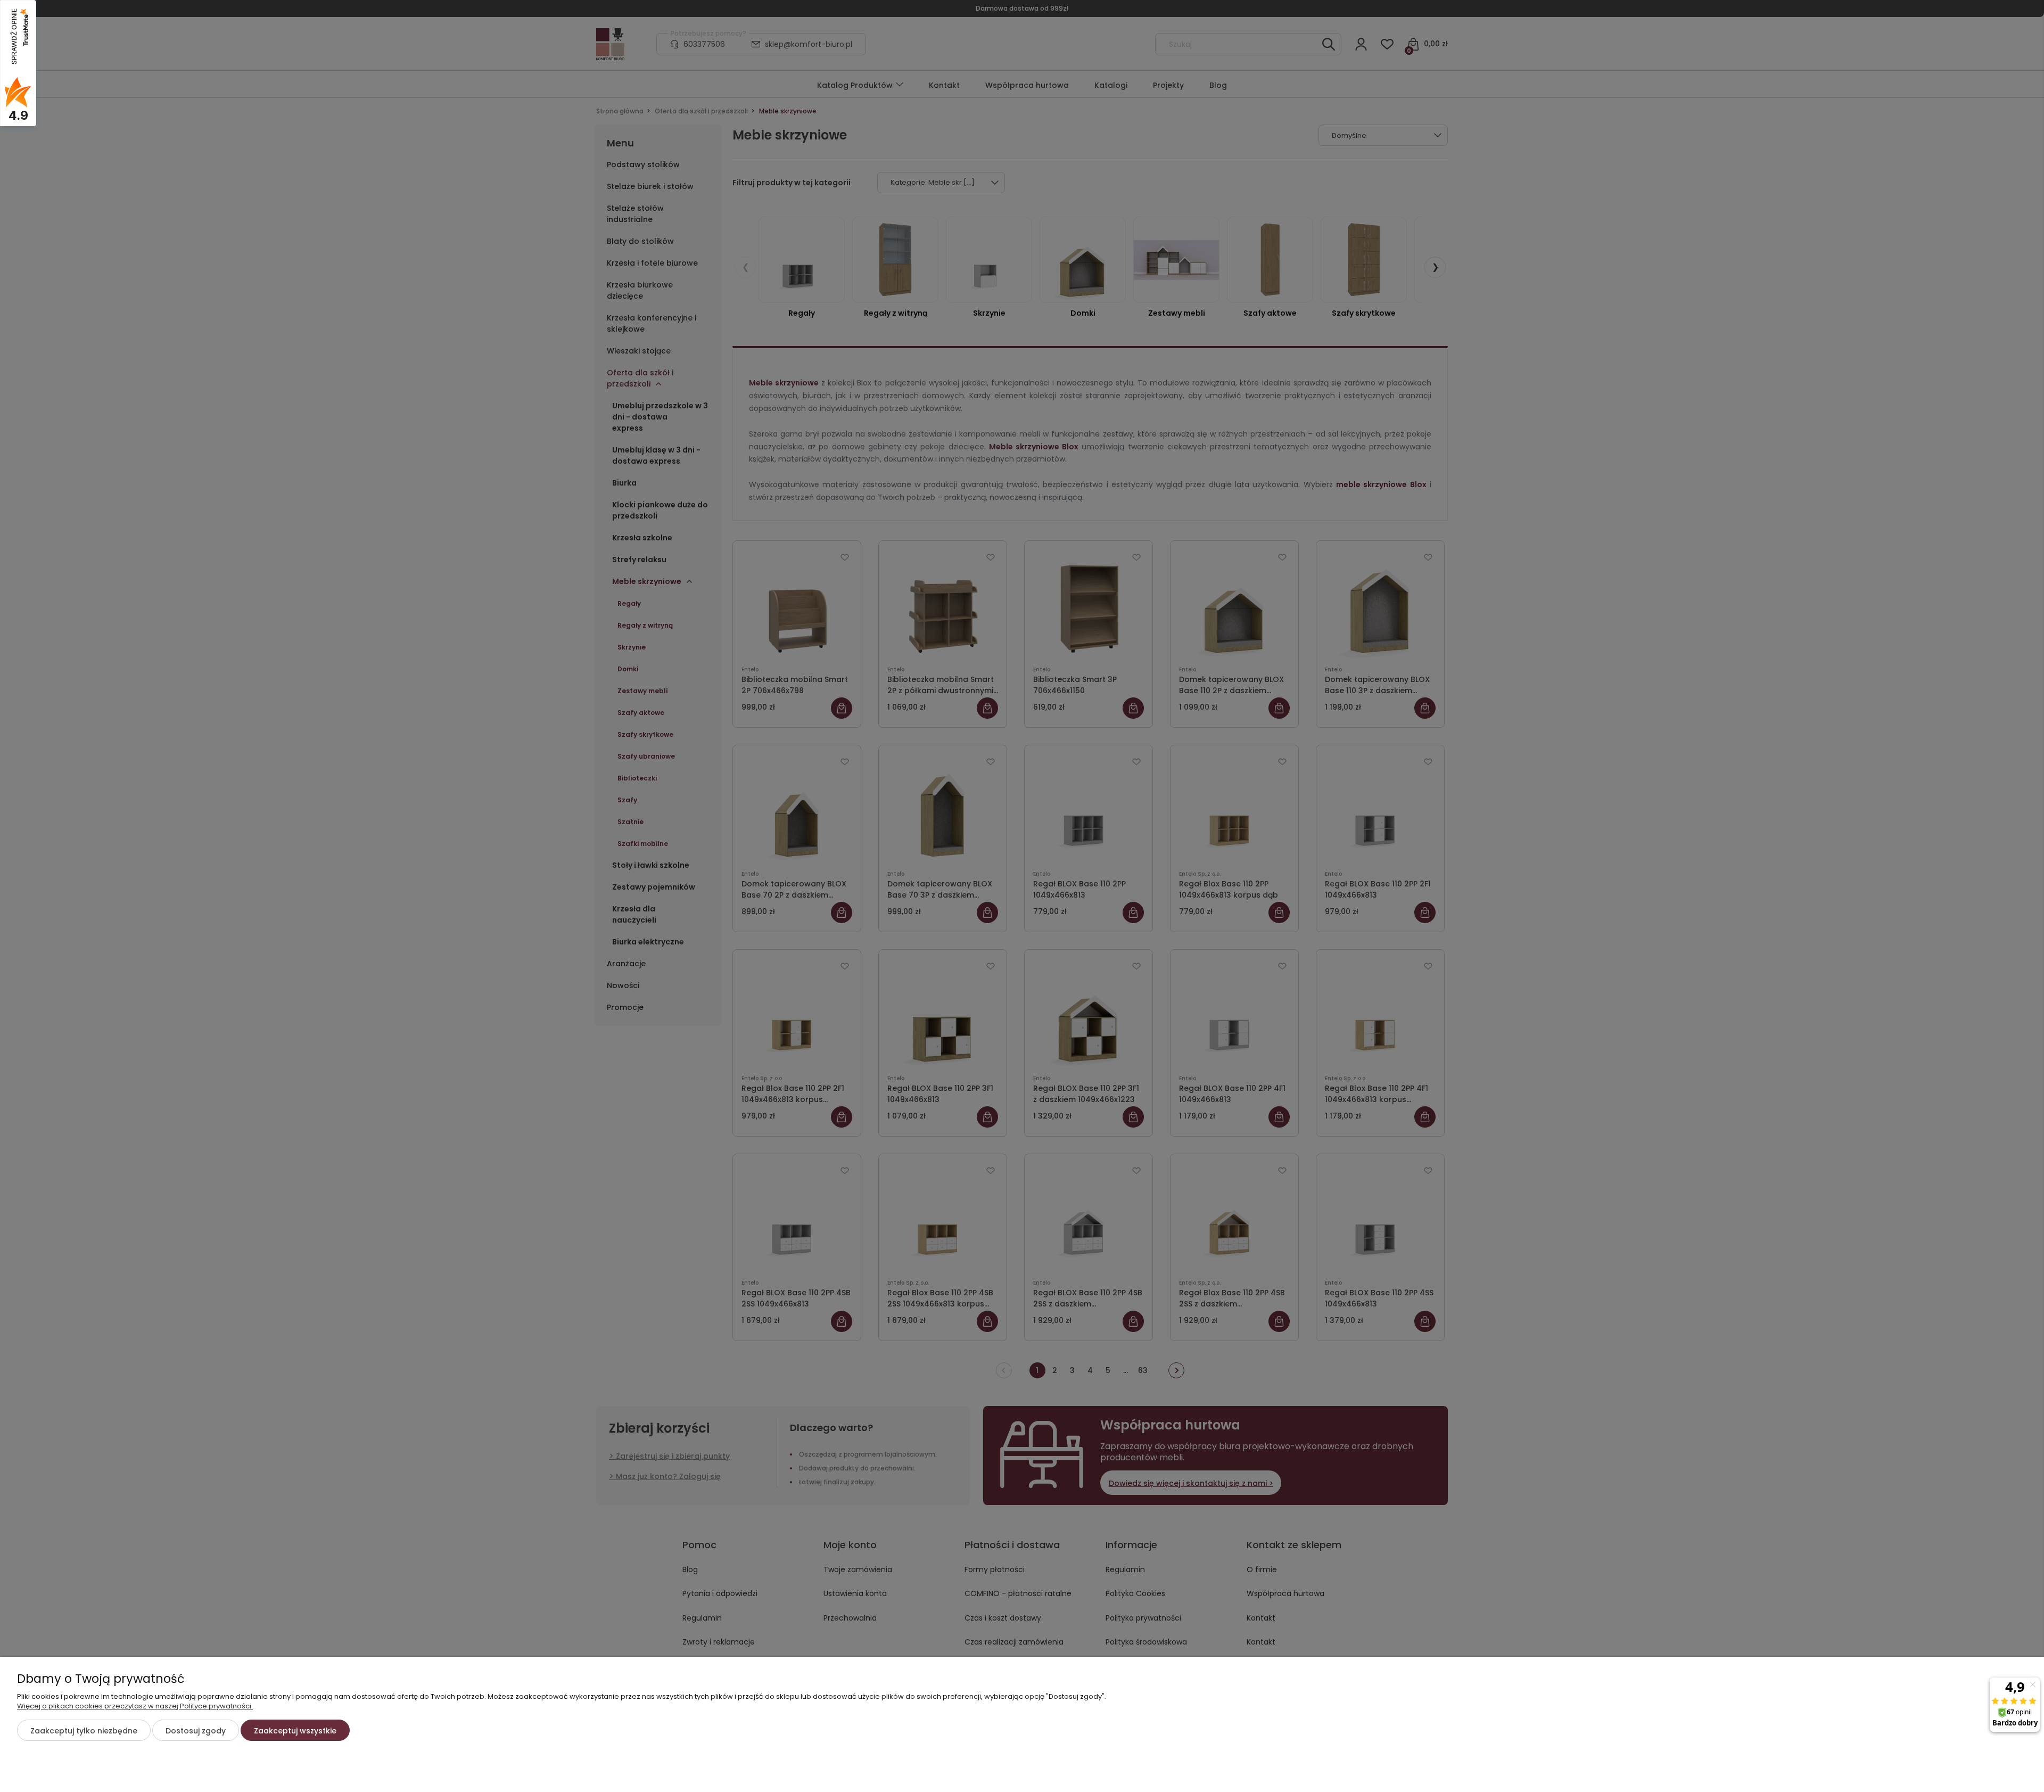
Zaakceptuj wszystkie (295, 1731)
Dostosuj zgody (196, 1731)
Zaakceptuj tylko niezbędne (84, 1731)
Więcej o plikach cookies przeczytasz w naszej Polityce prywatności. (135, 1706)
